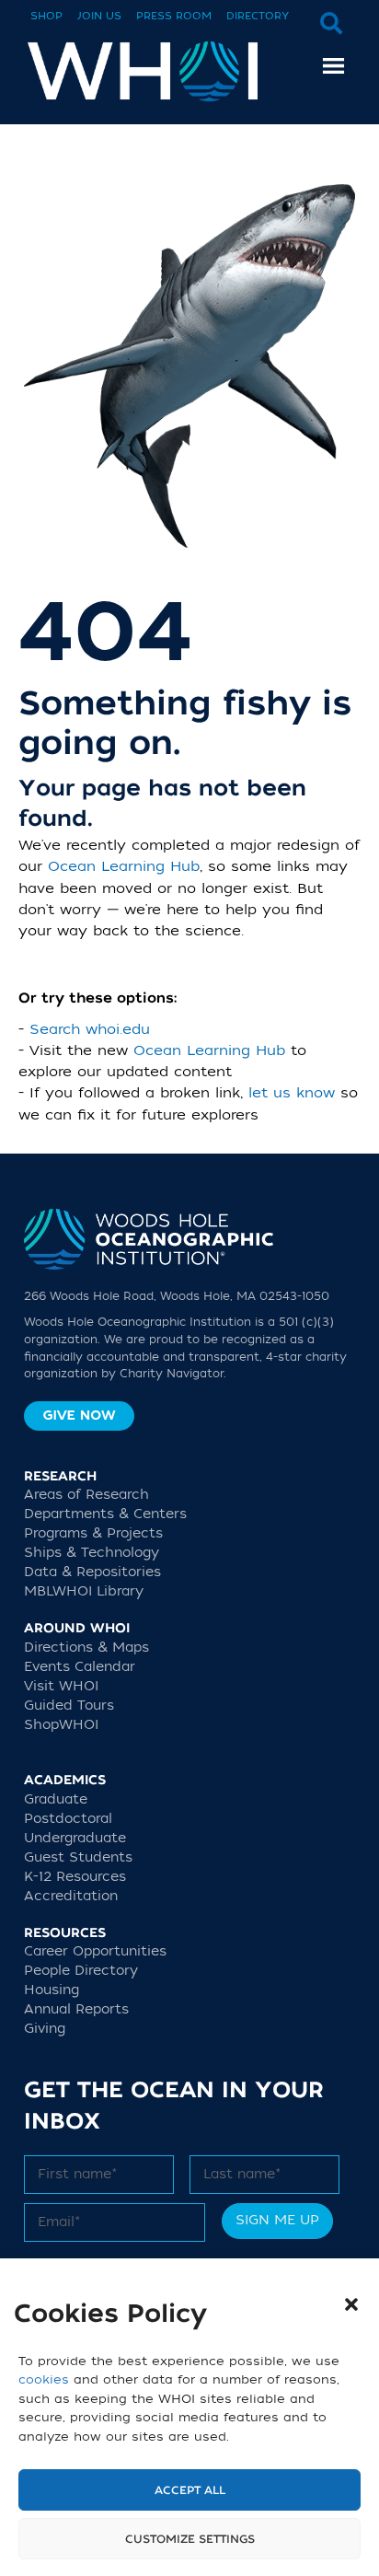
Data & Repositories (92, 1572)
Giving (45, 2029)
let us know (292, 1093)
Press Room (174, 16)
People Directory (81, 1971)
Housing (52, 1990)
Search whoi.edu (90, 1029)
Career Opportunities (95, 1951)
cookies (44, 2379)
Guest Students (78, 1857)
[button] (351, 2304)
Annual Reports (76, 2009)
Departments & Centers (105, 1514)
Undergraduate (75, 1838)
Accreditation (71, 1896)
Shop (46, 16)
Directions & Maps (86, 1648)
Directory (258, 16)
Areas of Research (86, 1495)
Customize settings (190, 2539)
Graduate (56, 1799)
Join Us (99, 16)
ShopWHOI (61, 1725)
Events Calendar (80, 1667)
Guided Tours (69, 1706)
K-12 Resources (75, 1877)
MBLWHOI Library (84, 1591)
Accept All (190, 2490)
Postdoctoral (68, 1819)
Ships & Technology (92, 1553)
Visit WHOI (61, 1686)
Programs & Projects (93, 1533)
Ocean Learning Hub (124, 866)
